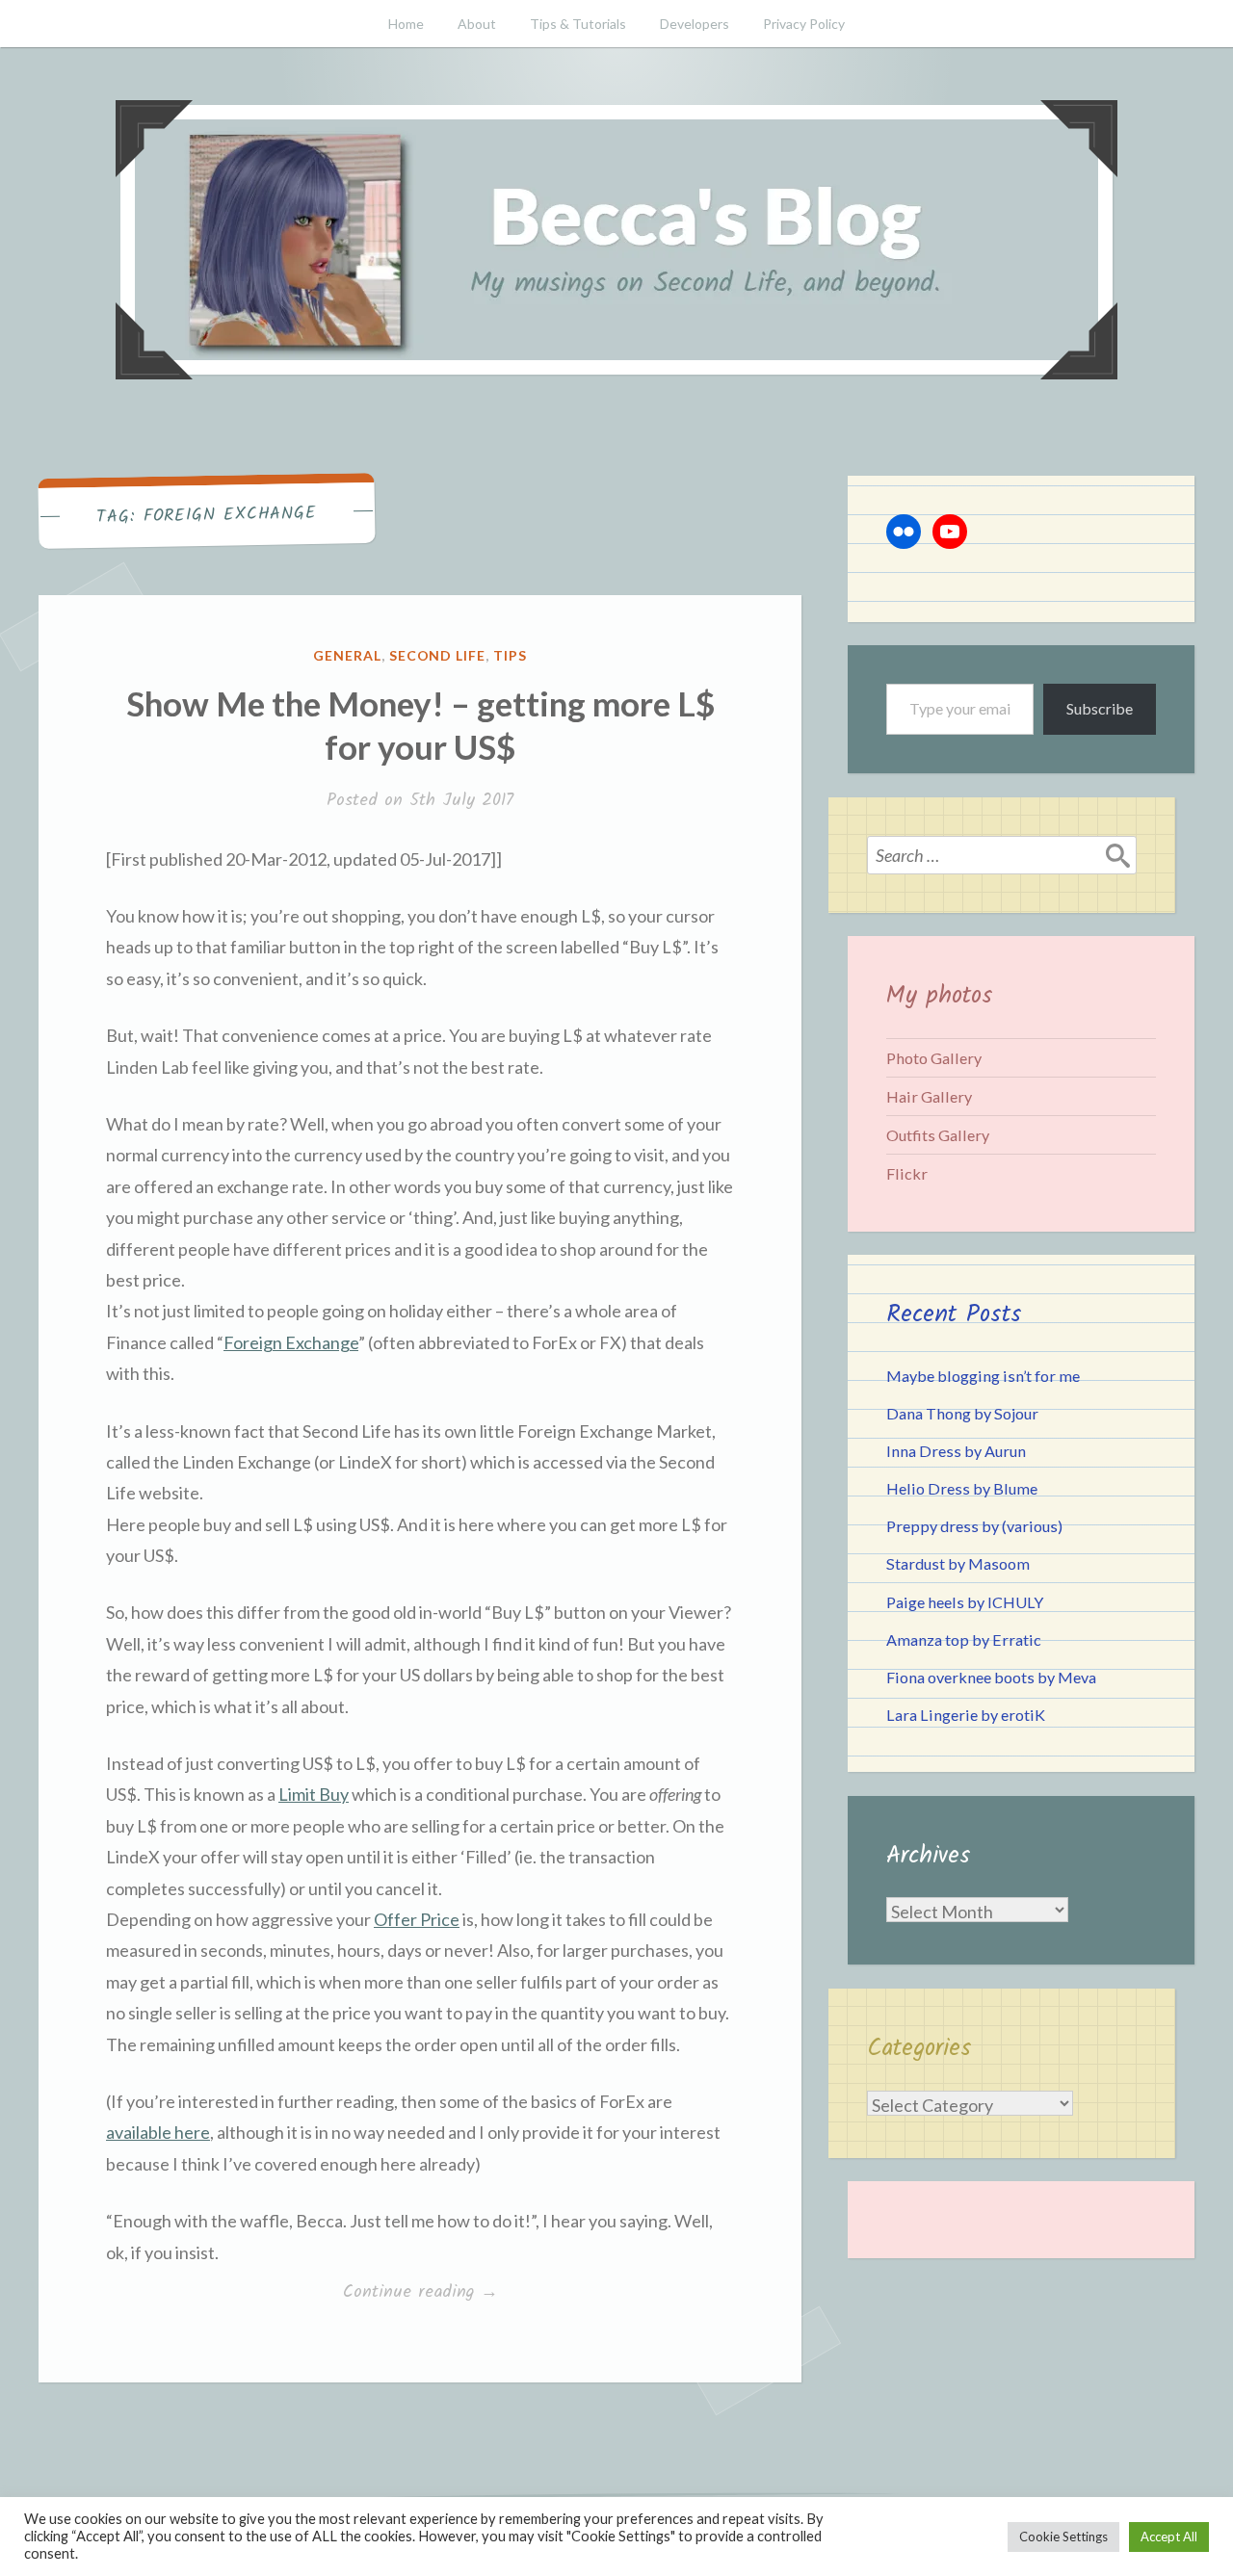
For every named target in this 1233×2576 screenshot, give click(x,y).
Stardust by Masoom (958, 1563)
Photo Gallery (934, 1058)
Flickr (907, 1173)
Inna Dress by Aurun (956, 1451)
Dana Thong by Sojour (962, 1413)
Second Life (438, 655)
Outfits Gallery (938, 1135)
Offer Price (417, 1919)
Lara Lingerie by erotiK (966, 1715)
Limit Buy (314, 1794)
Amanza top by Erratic (964, 1639)
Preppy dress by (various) (974, 1526)
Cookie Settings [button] (1063, 2537)
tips (510, 655)
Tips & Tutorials (578, 24)
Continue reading (440, 2293)
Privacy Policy (804, 24)
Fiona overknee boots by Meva (991, 1677)
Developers (695, 24)
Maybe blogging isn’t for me (983, 1376)
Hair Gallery (929, 1096)
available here (158, 2132)
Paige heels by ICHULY (965, 1602)
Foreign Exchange (291, 1342)
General (347, 655)
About (477, 24)
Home (406, 24)
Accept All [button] (1169, 2537)
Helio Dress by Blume (962, 1488)
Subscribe (1100, 708)
